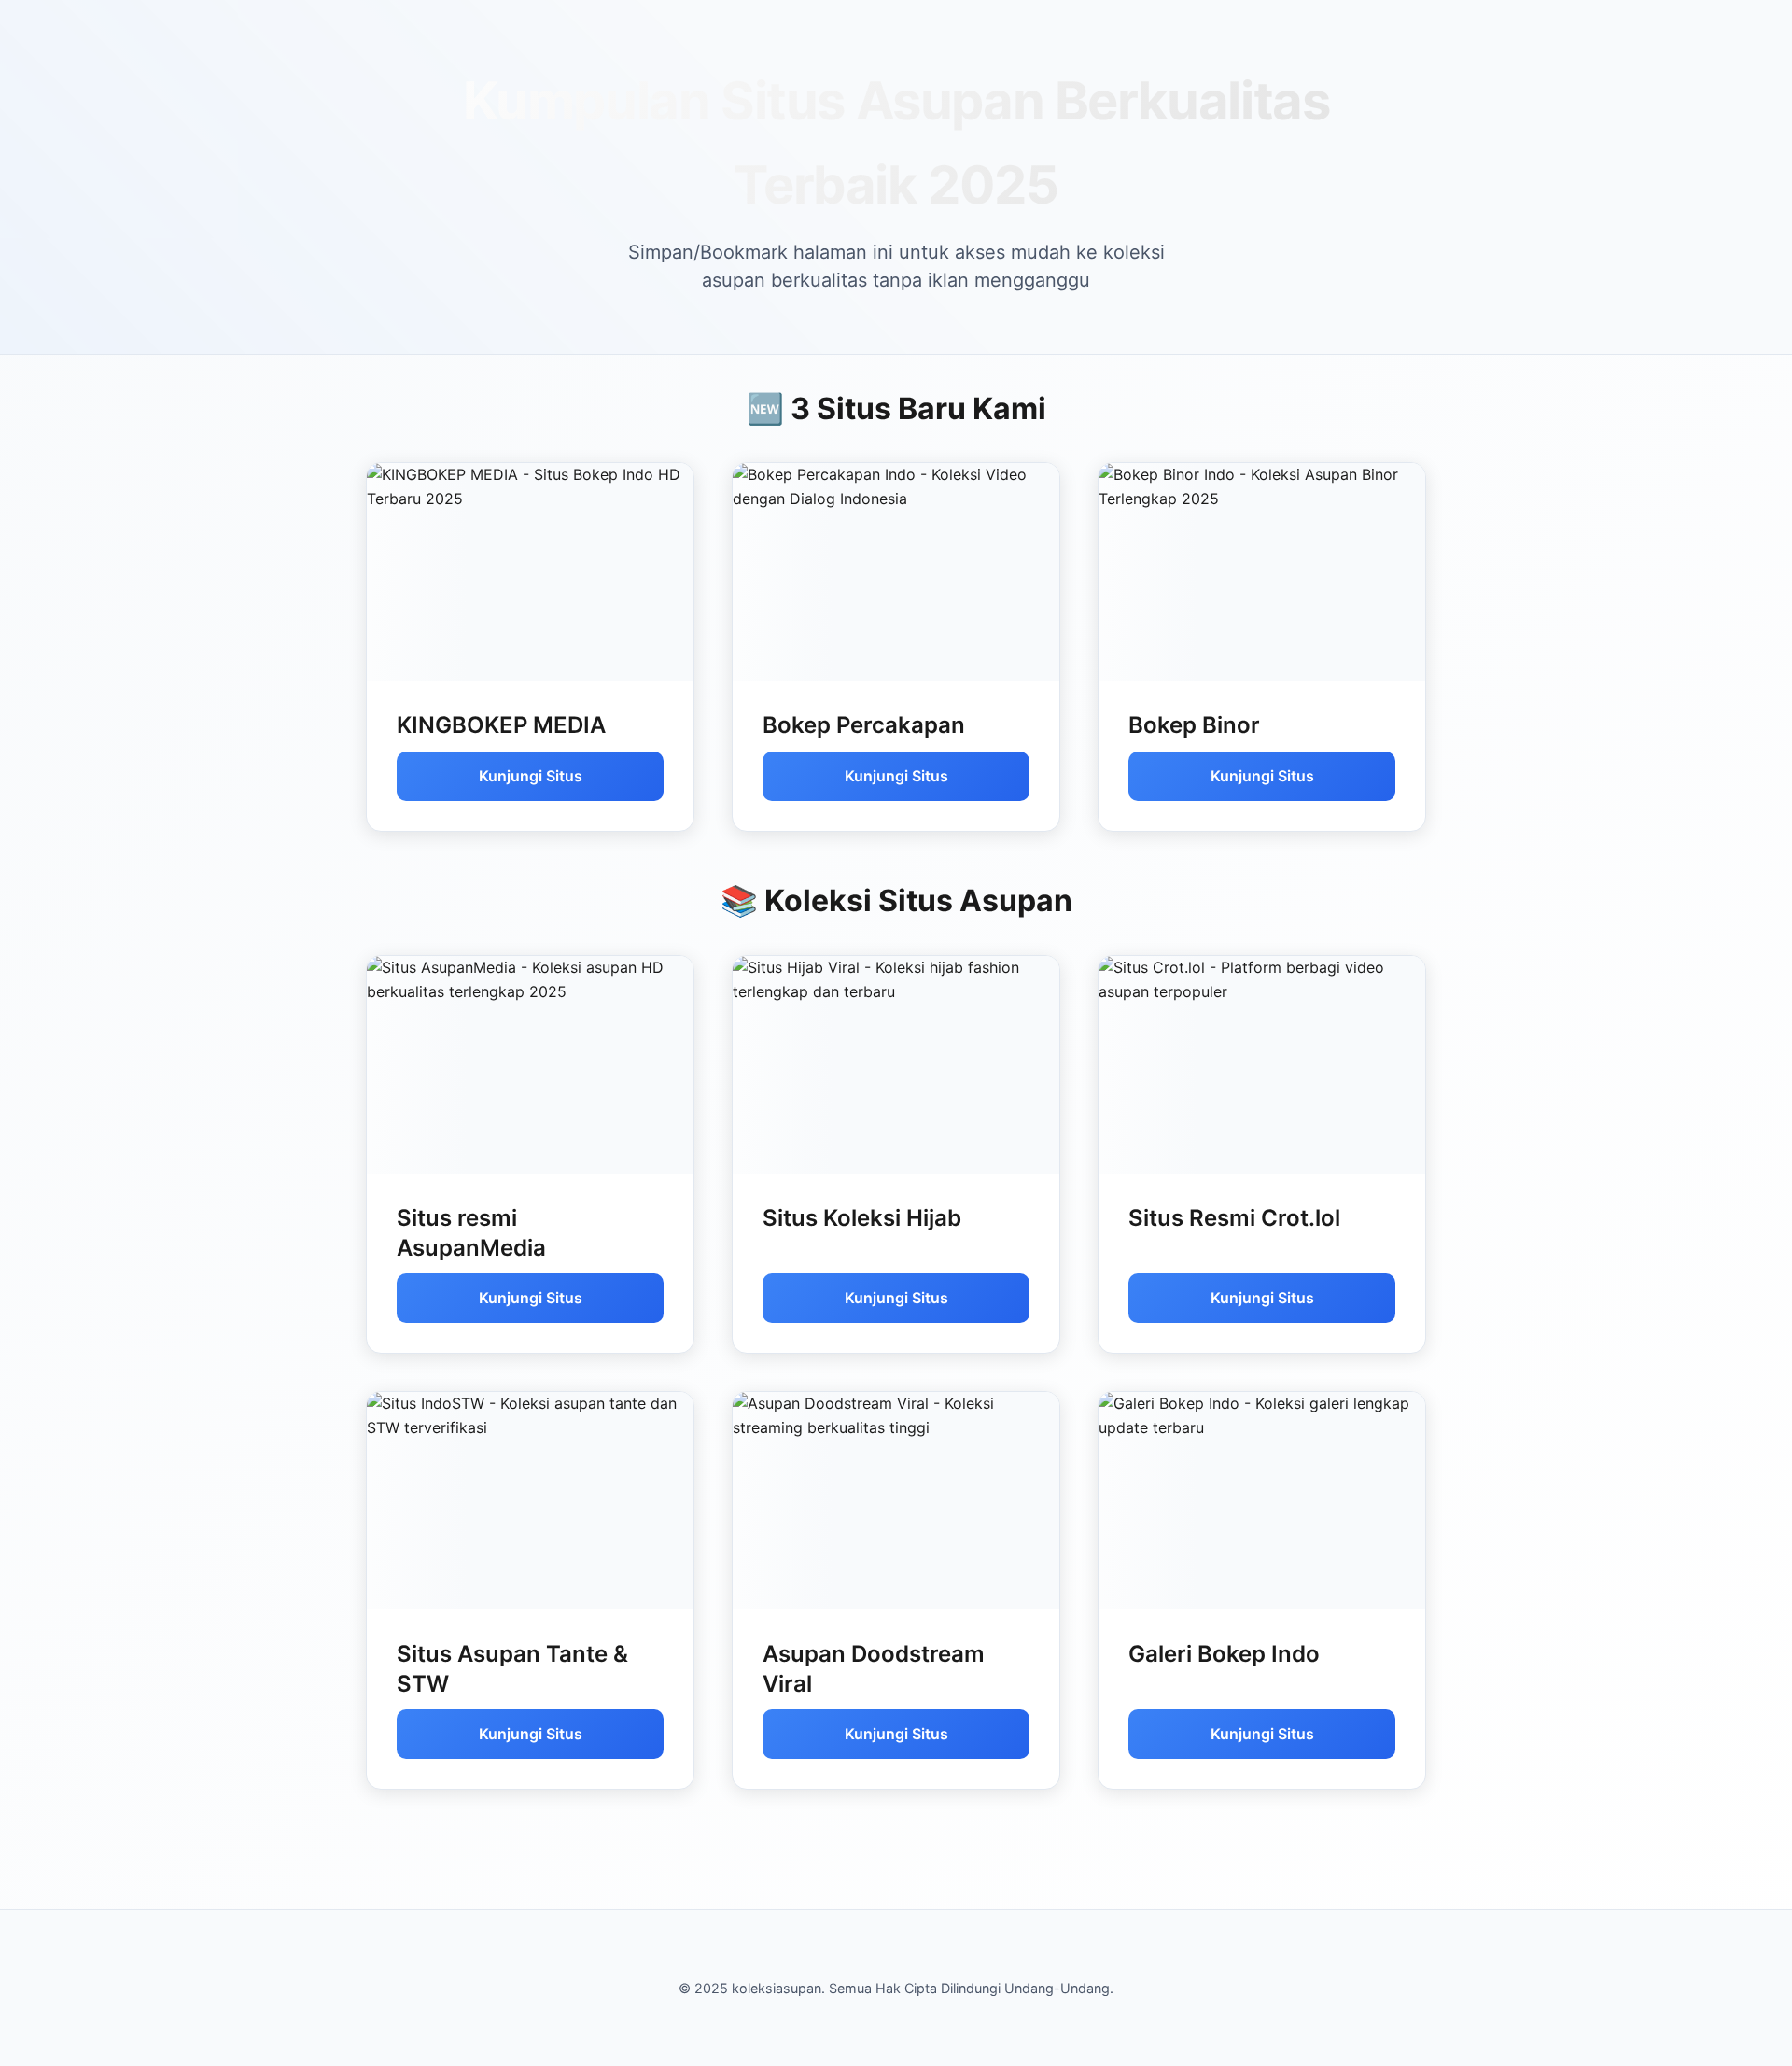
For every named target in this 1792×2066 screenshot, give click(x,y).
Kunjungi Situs (531, 776)
